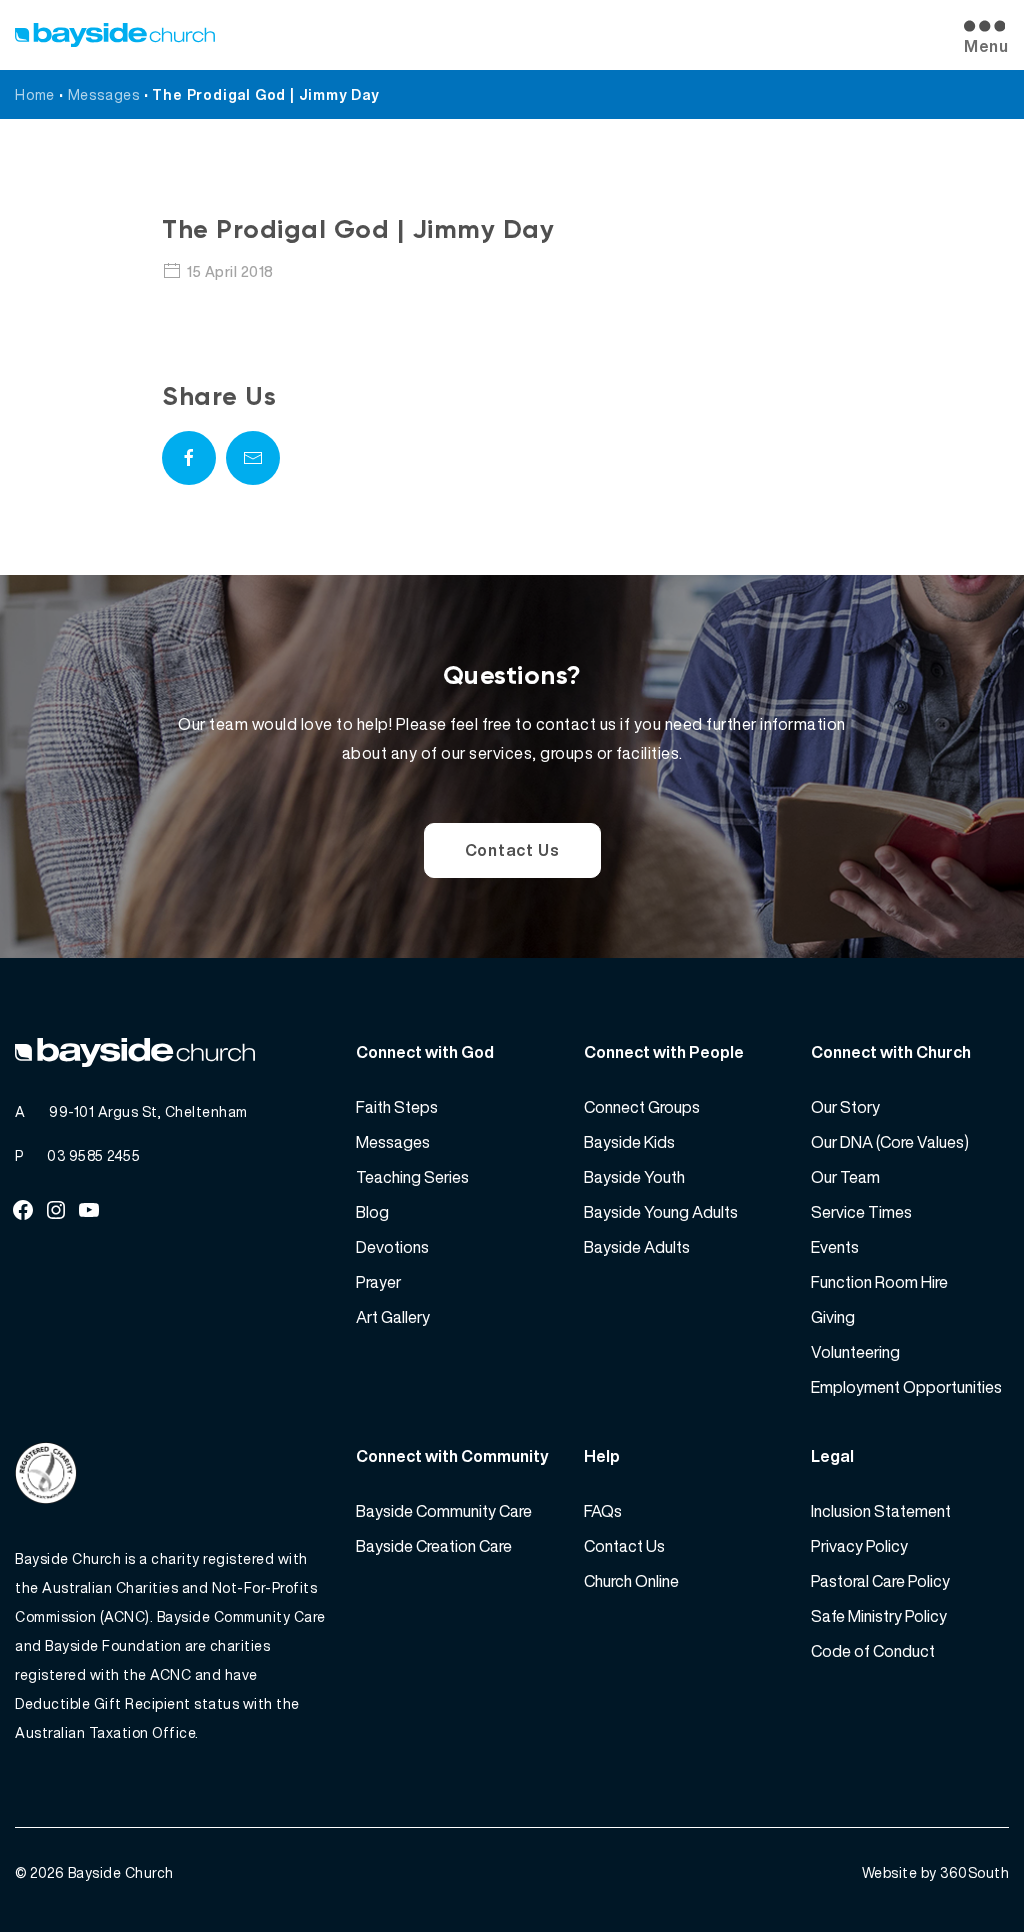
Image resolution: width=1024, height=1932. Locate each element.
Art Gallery (393, 1317)
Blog (372, 1212)
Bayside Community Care (444, 1511)
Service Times (861, 1212)
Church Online (631, 1581)
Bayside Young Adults (661, 1212)
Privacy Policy (859, 1546)
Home (35, 94)
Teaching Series (412, 1177)
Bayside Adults (637, 1247)
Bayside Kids (629, 1142)
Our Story (845, 1107)
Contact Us (512, 850)
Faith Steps (397, 1107)
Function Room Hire (879, 1282)
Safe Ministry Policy (879, 1616)
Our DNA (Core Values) (890, 1142)
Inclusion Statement (881, 1511)
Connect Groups (642, 1107)
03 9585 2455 (93, 1155)
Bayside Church (121, 1872)
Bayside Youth (634, 1177)
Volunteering (855, 1352)
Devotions (392, 1247)
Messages (104, 94)
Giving (833, 1317)
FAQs (603, 1511)
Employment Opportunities (906, 1387)
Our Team (845, 1177)
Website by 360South (936, 1872)
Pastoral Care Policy (880, 1581)
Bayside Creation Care (434, 1546)
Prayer (378, 1282)
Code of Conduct (873, 1651)
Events (835, 1247)
